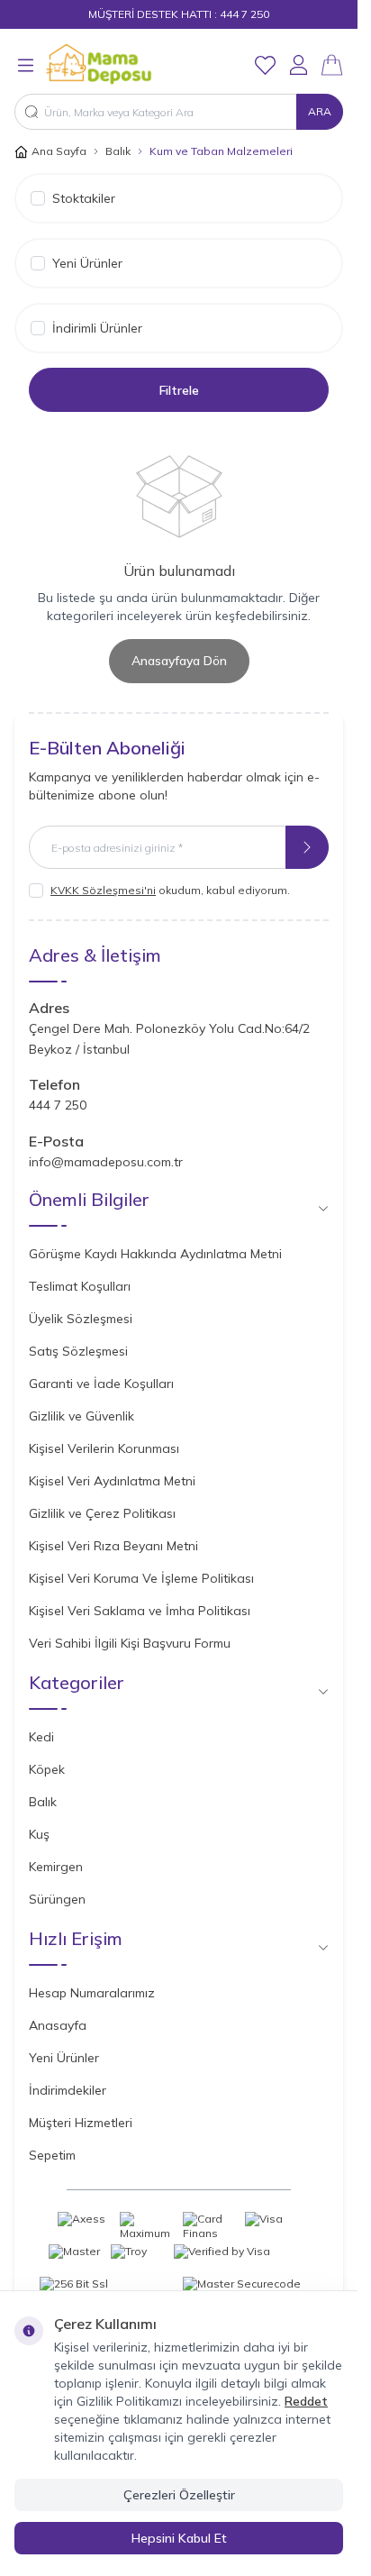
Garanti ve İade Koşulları (101, 1384)
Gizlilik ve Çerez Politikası (102, 1513)
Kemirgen (56, 1867)
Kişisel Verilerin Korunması (104, 1448)
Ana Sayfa (59, 151)
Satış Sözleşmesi (78, 1351)
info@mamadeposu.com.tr (106, 1162)
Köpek (47, 1769)
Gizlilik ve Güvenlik (81, 1416)
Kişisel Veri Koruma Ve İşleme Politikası (141, 1578)
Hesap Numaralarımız (92, 1993)
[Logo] (131, 65)
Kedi (41, 1737)
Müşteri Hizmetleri (81, 2123)
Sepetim (52, 2155)
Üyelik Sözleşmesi (81, 1319)
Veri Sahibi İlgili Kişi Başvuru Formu (130, 1643)
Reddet (306, 2401)
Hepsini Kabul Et (179, 2538)
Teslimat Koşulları (80, 1286)
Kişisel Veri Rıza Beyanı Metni (113, 1546)
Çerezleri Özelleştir (179, 2495)
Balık (118, 151)
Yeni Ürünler (64, 2058)
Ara (320, 111)
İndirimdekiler (68, 2090)
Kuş (39, 1834)
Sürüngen (57, 1899)
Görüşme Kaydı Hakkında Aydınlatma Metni (155, 1254)
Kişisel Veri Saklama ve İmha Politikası (140, 1611)
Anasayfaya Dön (179, 661)
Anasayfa (58, 2025)
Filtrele (179, 390)
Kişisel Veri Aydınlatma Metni (112, 1481)
